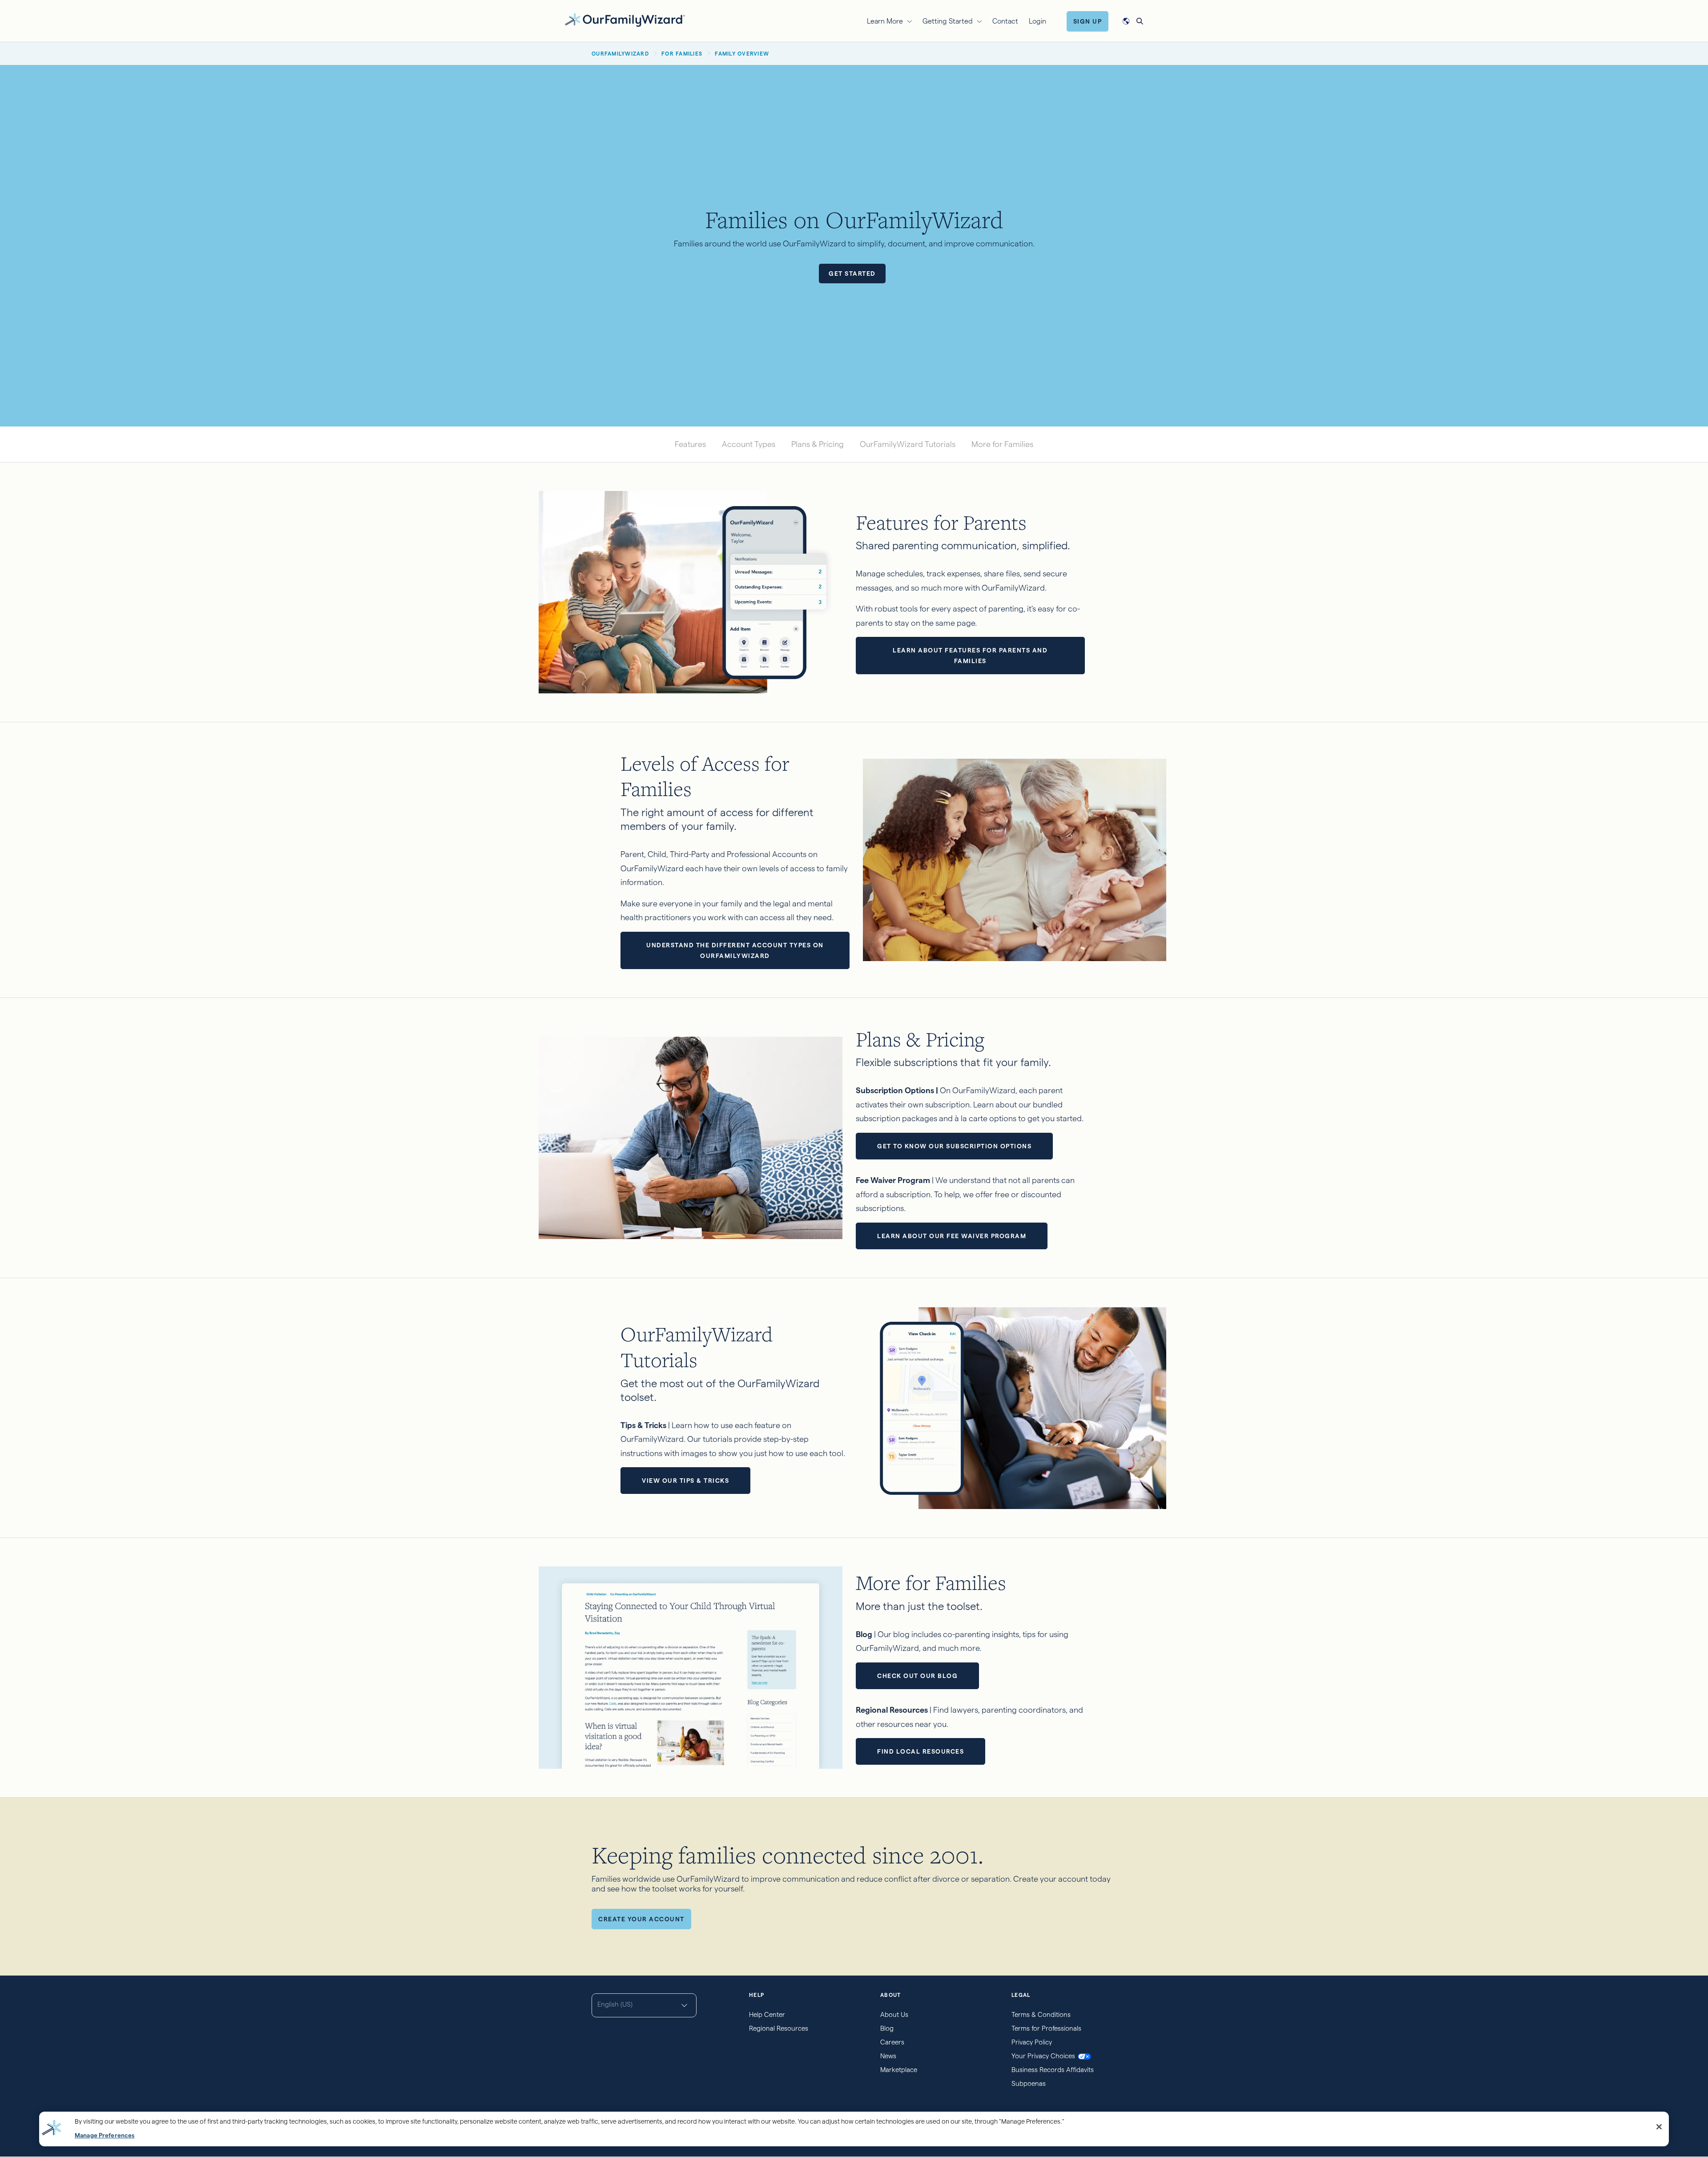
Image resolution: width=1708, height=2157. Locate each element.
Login (1037, 21)
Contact (1005, 21)
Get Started (852, 274)
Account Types (749, 444)
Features (690, 444)
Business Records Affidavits (1053, 2070)
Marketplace (899, 2070)
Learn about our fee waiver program (952, 1236)
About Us (894, 2014)
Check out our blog (917, 1676)
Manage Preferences (105, 2135)
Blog (887, 2028)
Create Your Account (641, 1919)
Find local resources (920, 1751)
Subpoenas (1029, 2083)
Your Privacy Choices (1043, 2056)
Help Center (767, 2014)
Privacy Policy (1032, 2042)
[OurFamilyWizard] (625, 20)
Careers (892, 2042)
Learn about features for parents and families (970, 656)
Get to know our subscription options (954, 1146)
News (888, 2056)
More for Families (1002, 444)
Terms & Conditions (1041, 2014)
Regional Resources (779, 2028)
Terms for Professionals (1046, 2028)
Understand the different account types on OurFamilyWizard (735, 950)
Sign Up (1088, 21)
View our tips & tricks (685, 1481)
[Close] (1659, 2127)
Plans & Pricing (818, 444)
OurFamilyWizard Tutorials (908, 444)
